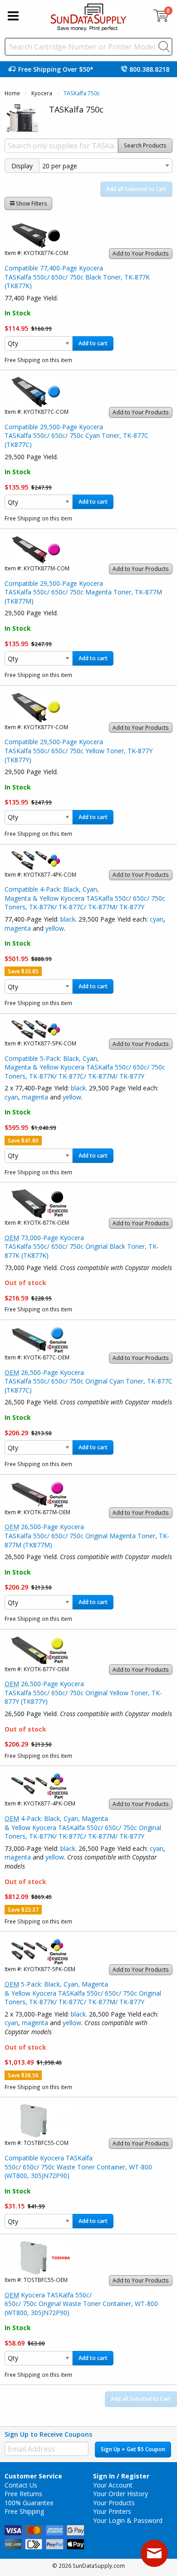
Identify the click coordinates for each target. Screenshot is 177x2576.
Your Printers (112, 2511)
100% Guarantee (29, 2503)
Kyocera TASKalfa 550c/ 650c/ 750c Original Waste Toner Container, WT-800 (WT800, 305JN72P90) (81, 2304)
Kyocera (42, 93)
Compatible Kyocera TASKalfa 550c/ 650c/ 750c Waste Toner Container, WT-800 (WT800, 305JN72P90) (78, 2167)
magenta (18, 928)
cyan (157, 919)
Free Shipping (24, 2511)
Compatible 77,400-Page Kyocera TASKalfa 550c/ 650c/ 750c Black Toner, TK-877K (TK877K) (77, 277)
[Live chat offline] (154, 2553)
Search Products (145, 145)
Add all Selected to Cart (136, 189)
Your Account (113, 2485)
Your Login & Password (128, 2520)
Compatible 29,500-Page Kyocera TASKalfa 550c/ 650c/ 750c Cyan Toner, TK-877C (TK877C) (76, 436)
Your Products (114, 2503)
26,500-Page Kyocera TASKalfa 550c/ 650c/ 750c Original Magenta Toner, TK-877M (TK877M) (87, 1536)
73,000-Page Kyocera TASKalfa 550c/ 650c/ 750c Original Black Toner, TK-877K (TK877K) (82, 1246)
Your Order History (120, 2494)
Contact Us (21, 2485)
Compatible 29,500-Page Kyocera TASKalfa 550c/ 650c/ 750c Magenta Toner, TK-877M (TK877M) (83, 592)
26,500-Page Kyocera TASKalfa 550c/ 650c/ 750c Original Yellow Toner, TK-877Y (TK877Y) (83, 1693)
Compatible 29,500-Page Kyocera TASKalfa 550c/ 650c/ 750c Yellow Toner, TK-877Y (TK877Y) (79, 751)
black (68, 919)
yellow (55, 928)
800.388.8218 (149, 69)
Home (12, 93)
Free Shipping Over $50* (56, 69)
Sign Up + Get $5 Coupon (133, 2449)
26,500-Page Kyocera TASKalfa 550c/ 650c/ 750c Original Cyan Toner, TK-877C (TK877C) (88, 1381)
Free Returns (23, 2494)
